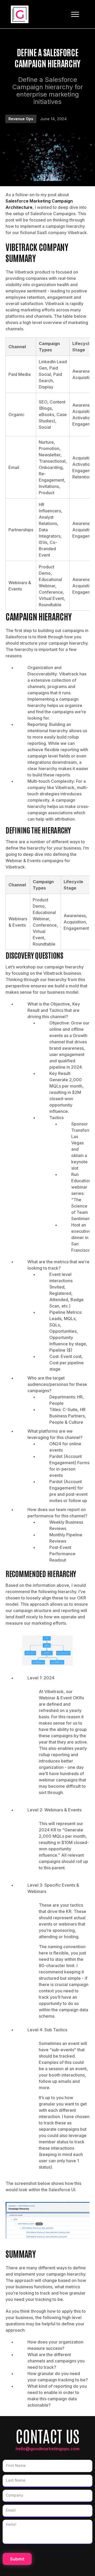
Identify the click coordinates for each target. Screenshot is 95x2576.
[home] (20, 14)
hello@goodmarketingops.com (47, 2449)
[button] (75, 14)
